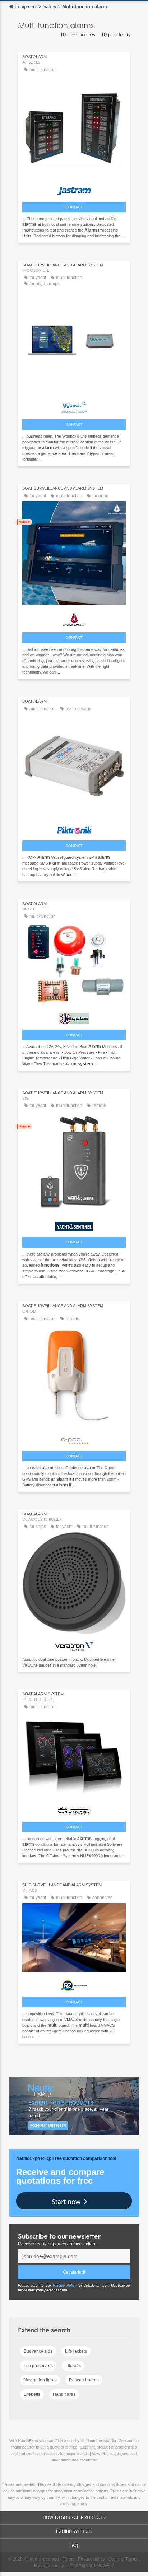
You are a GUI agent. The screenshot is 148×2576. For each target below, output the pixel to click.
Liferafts (73, 2366)
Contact (74, 207)
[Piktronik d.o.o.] (74, 828)
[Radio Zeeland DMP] (74, 1984)
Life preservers (38, 2366)
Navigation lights (40, 2380)
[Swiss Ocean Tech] (74, 618)
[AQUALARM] (74, 1017)
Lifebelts (32, 2394)
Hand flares (64, 2394)
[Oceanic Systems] (74, 1809)
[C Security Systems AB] (74, 1438)
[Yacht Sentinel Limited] (74, 1225)
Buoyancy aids (38, 2351)
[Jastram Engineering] (74, 189)
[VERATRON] (74, 1645)
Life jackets (76, 2351)
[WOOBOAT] (74, 405)
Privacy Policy (64, 2285)
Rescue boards (84, 2380)
